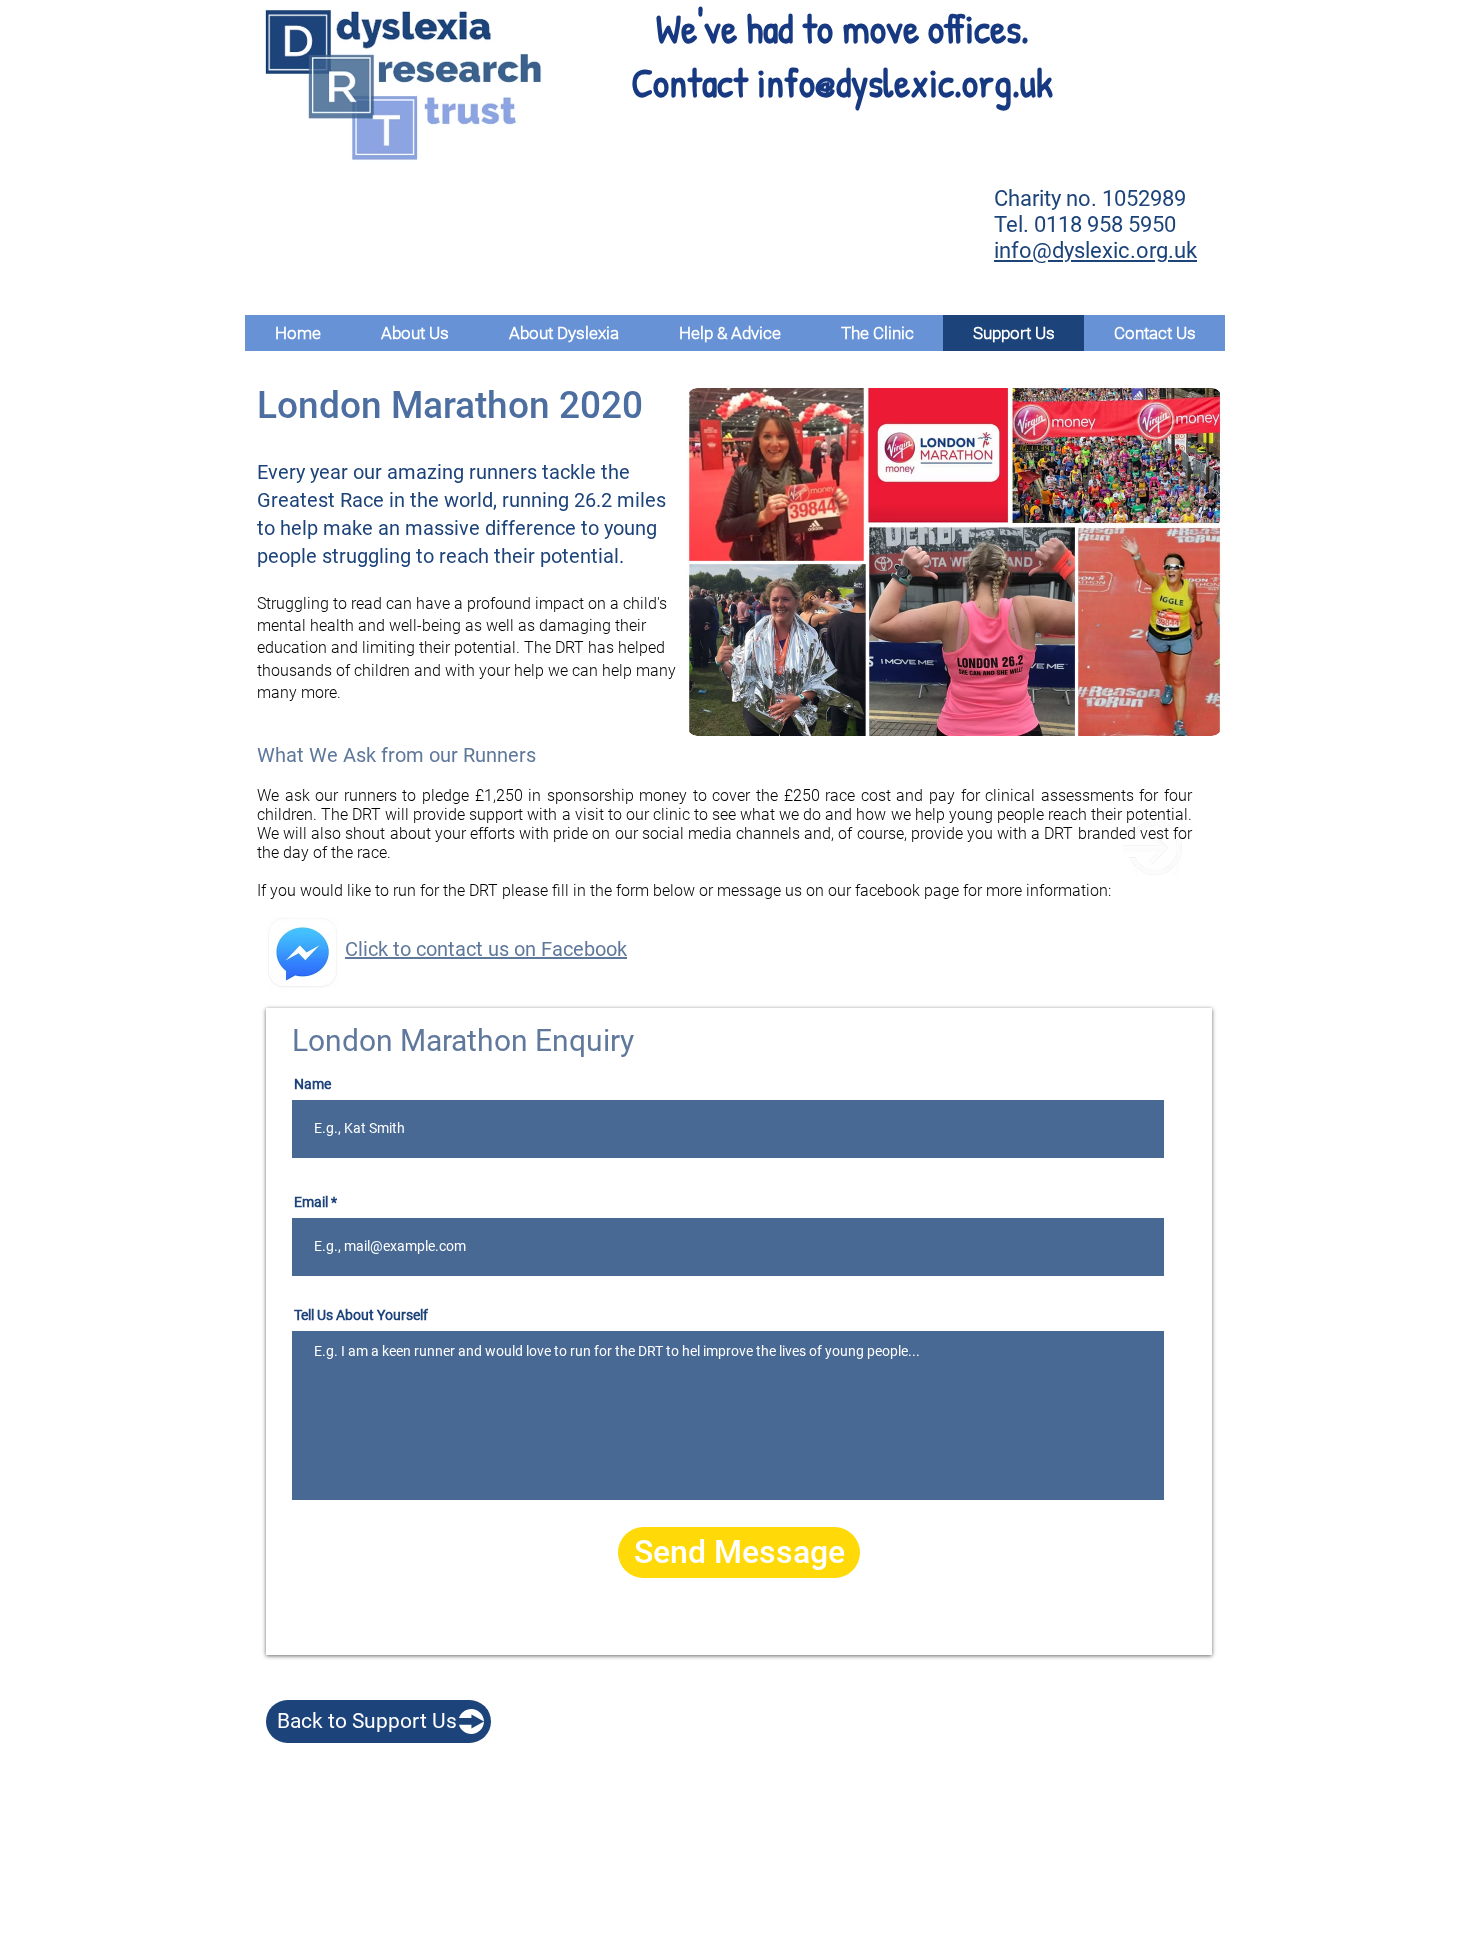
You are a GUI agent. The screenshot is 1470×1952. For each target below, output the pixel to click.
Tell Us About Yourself (361, 1315)
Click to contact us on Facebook (486, 949)
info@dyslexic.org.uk (905, 82)
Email (311, 1202)
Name (312, 1084)
